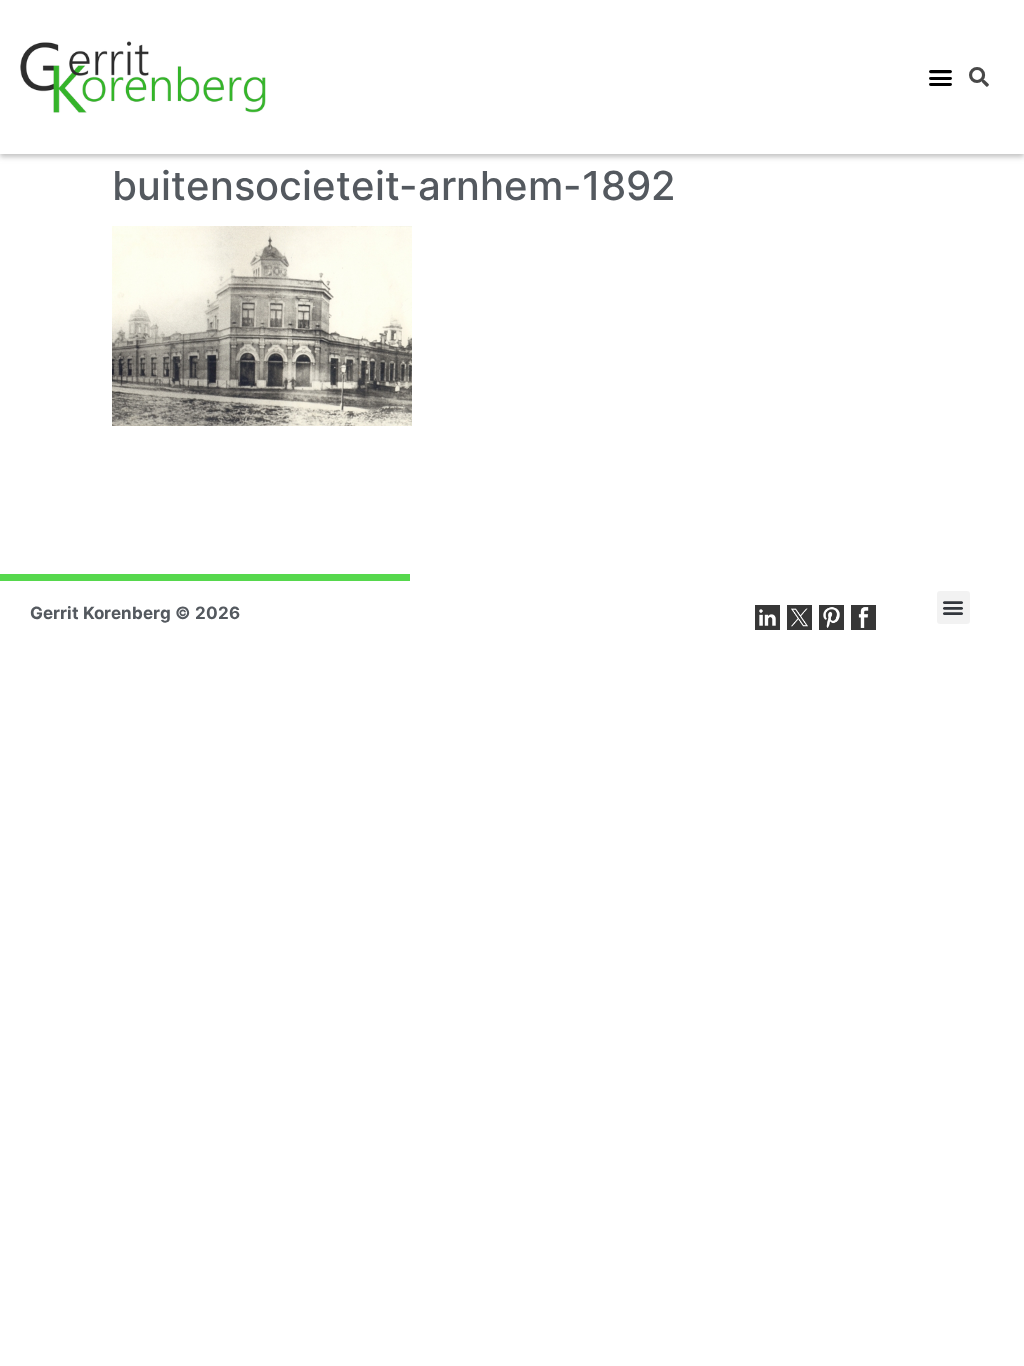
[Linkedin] (767, 617)
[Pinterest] (831, 617)
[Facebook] (863, 617)
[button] (941, 77)
